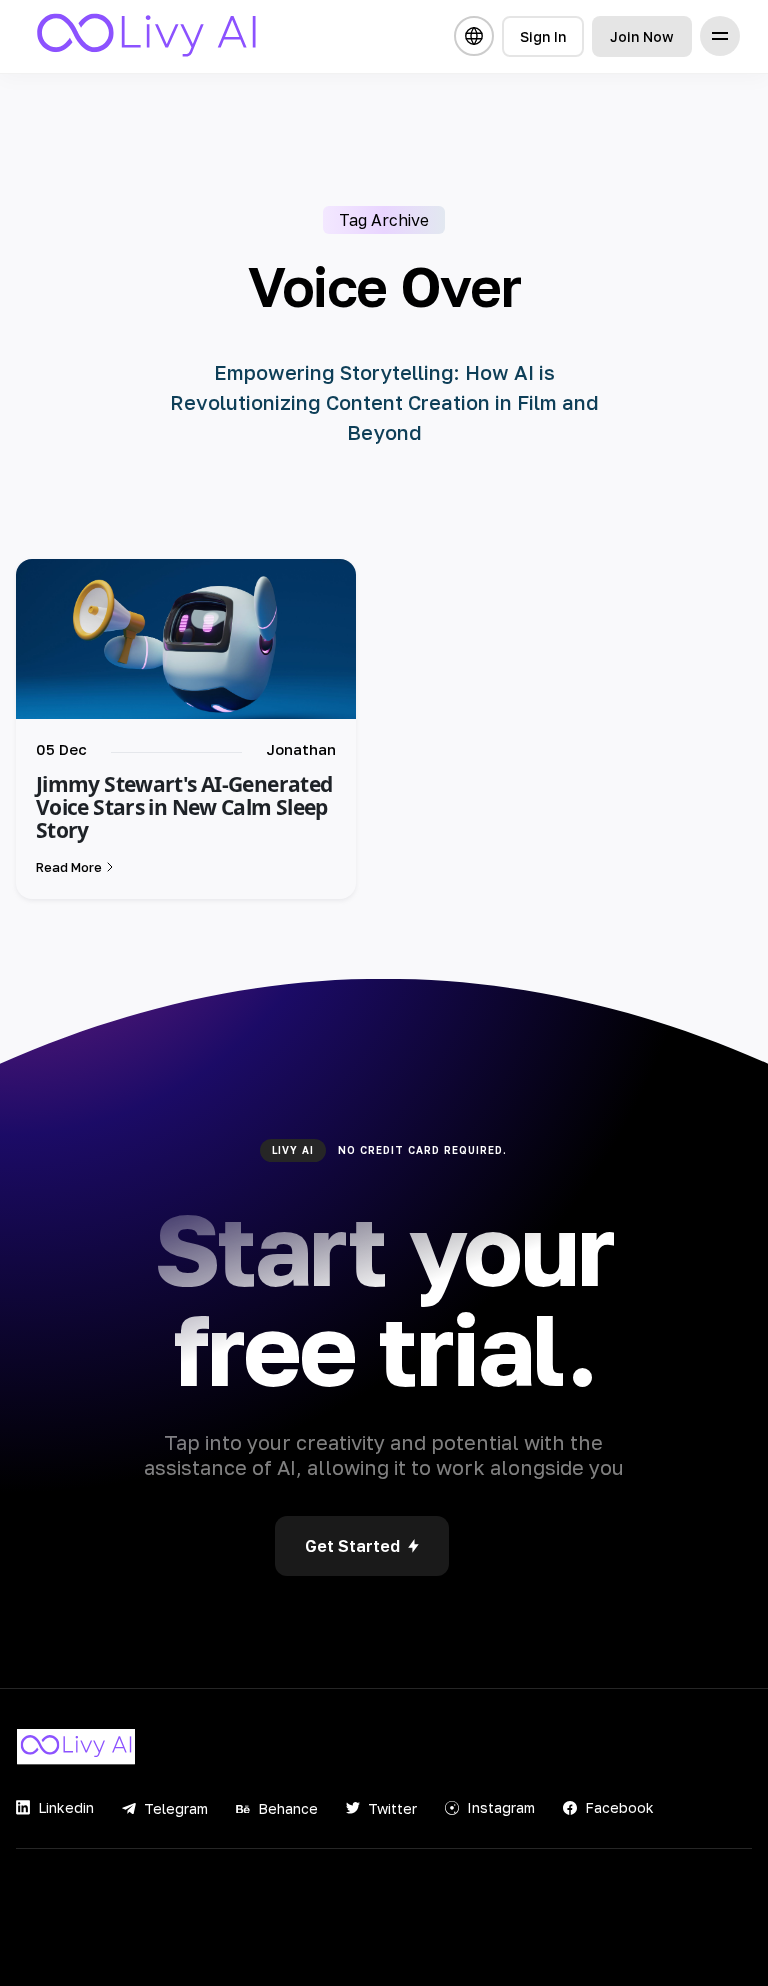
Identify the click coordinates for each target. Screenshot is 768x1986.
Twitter (392, 1808)
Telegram (176, 1808)
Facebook (619, 1807)
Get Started (352, 1546)
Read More (69, 867)
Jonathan (301, 749)
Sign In (543, 36)
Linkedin (66, 1807)
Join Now (642, 36)
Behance (288, 1808)
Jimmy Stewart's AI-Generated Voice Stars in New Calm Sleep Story (184, 807)
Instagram (501, 1807)
